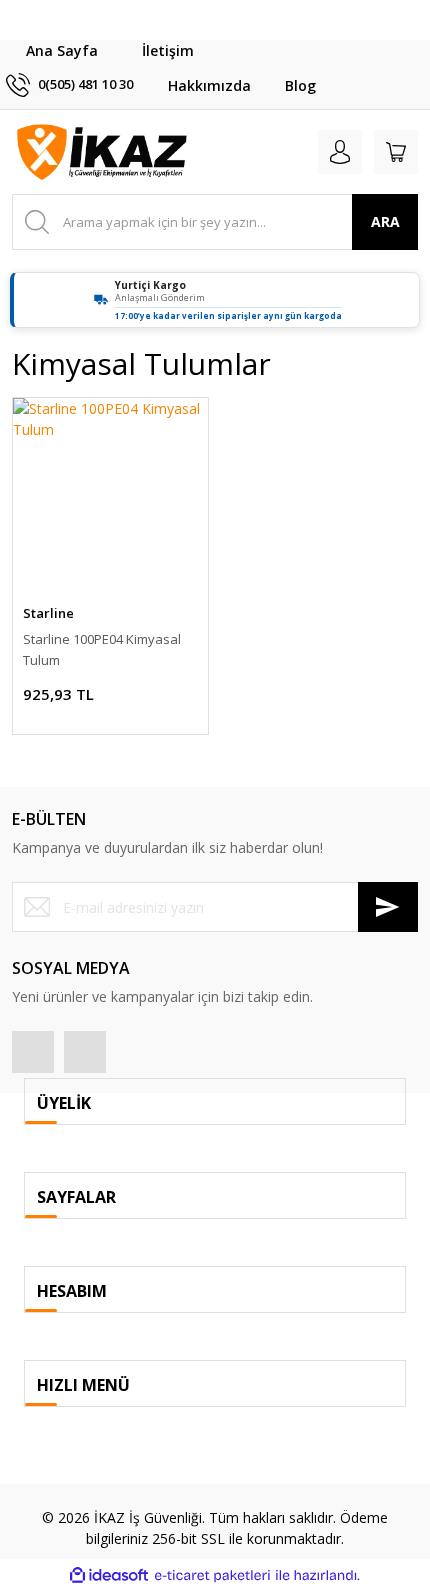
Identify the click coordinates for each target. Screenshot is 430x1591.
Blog (300, 85)
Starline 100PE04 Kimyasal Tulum (102, 649)
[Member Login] (340, 152)
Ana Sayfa (62, 50)
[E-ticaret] (212, 1575)
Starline (48, 613)
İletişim (168, 50)
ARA (385, 221)
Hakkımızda (209, 85)
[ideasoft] (109, 1575)
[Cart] (396, 152)
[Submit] (388, 907)
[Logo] (102, 152)
